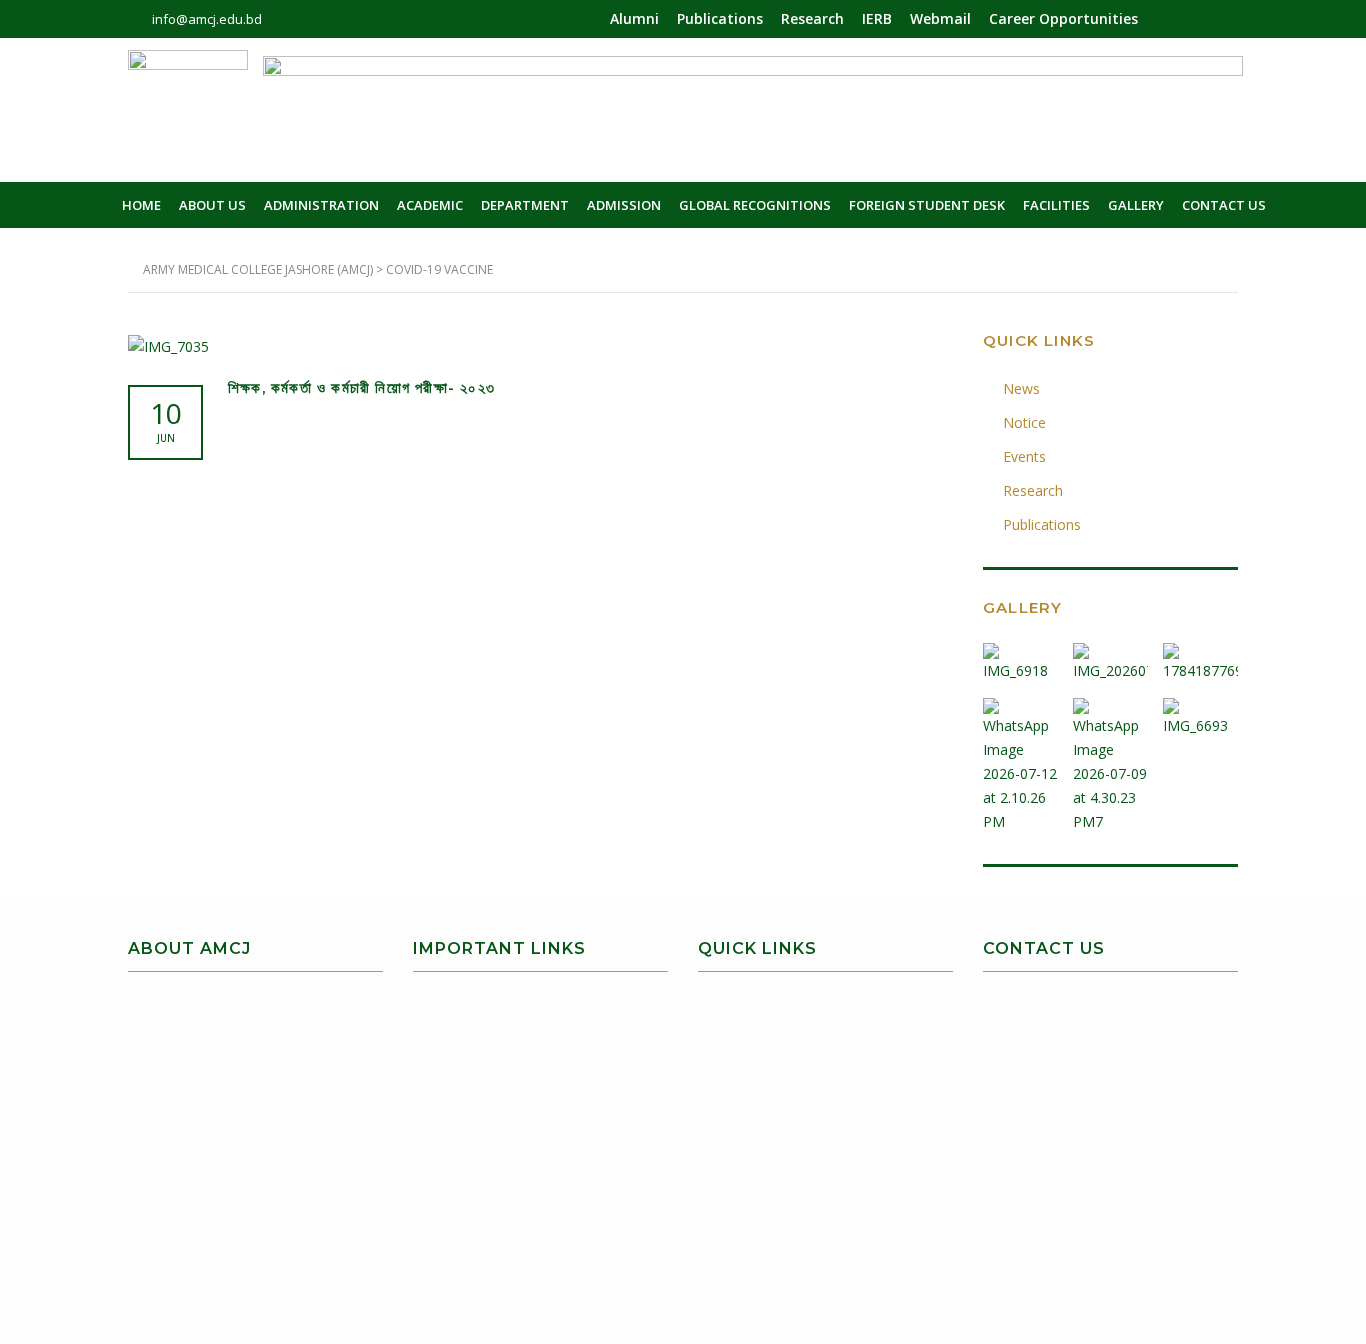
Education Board (467, 1010)
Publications (720, 18)
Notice (1024, 422)
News (1021, 388)
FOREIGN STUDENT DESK (927, 205)
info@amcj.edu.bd (1080, 1144)
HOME (141, 205)
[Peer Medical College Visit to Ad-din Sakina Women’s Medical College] (1021, 758)
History (721, 1078)
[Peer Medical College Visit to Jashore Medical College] (1110, 758)
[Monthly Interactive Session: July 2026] (1200, 758)
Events (1024, 456)
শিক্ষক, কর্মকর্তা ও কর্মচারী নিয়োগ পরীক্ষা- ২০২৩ (361, 388)
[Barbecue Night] (1110, 655)
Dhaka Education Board (490, 1044)
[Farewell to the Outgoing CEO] (1021, 655)
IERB (877, 18)
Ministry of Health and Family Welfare (534, 1180)
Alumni (634, 18)
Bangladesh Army (470, 1146)
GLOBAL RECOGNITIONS (755, 205)
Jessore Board (459, 1112)
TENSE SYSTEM (1172, 1315)
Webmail (940, 18)
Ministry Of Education (482, 1078)
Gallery (720, 1044)
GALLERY (1136, 205)
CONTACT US (1224, 205)
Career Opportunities (1063, 18)
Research (812, 18)
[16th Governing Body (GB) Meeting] (1200, 655)
